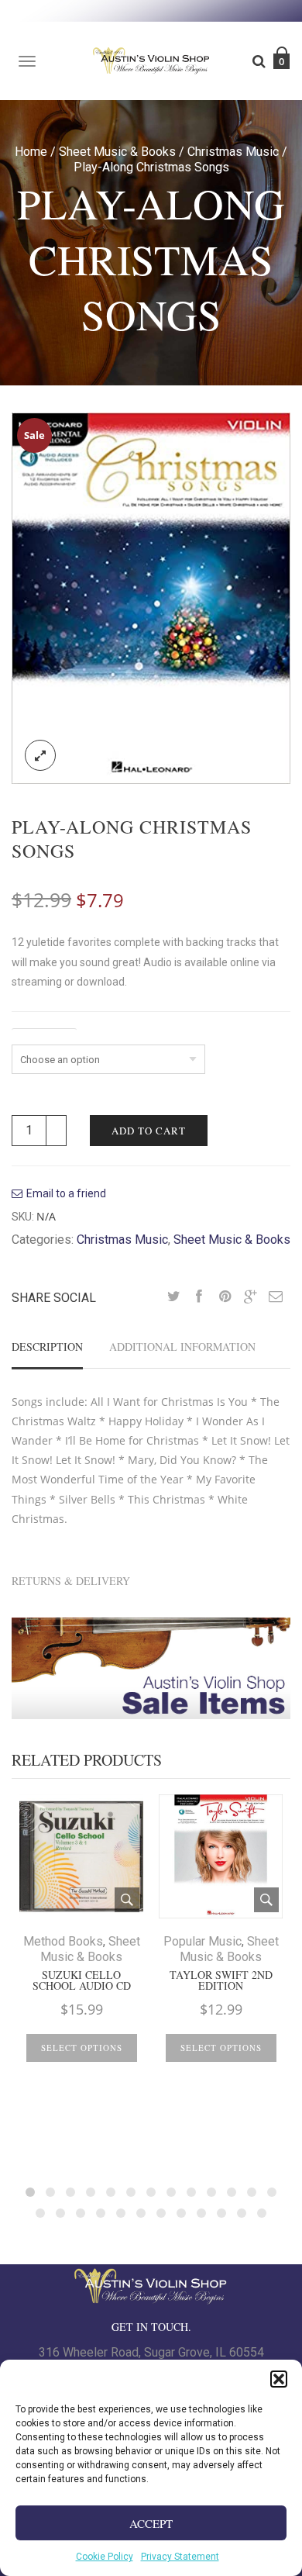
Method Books (63, 1941)
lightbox (40, 755)
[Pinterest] (225, 1297)
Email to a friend (66, 1193)
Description (47, 1347)
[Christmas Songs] (151, 597)
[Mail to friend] (276, 1297)
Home (31, 152)
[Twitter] (173, 1297)
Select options (82, 2048)
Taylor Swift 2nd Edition (221, 1980)
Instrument (44, 1035)
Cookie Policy (105, 2557)
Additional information (182, 1347)
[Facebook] (199, 1297)
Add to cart (149, 1131)
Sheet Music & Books (117, 152)
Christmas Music (233, 152)
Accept (151, 2523)
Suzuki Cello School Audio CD (82, 1980)
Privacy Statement (180, 2557)
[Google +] (250, 1297)
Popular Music (202, 1941)
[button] (279, 2379)
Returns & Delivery (71, 1581)
